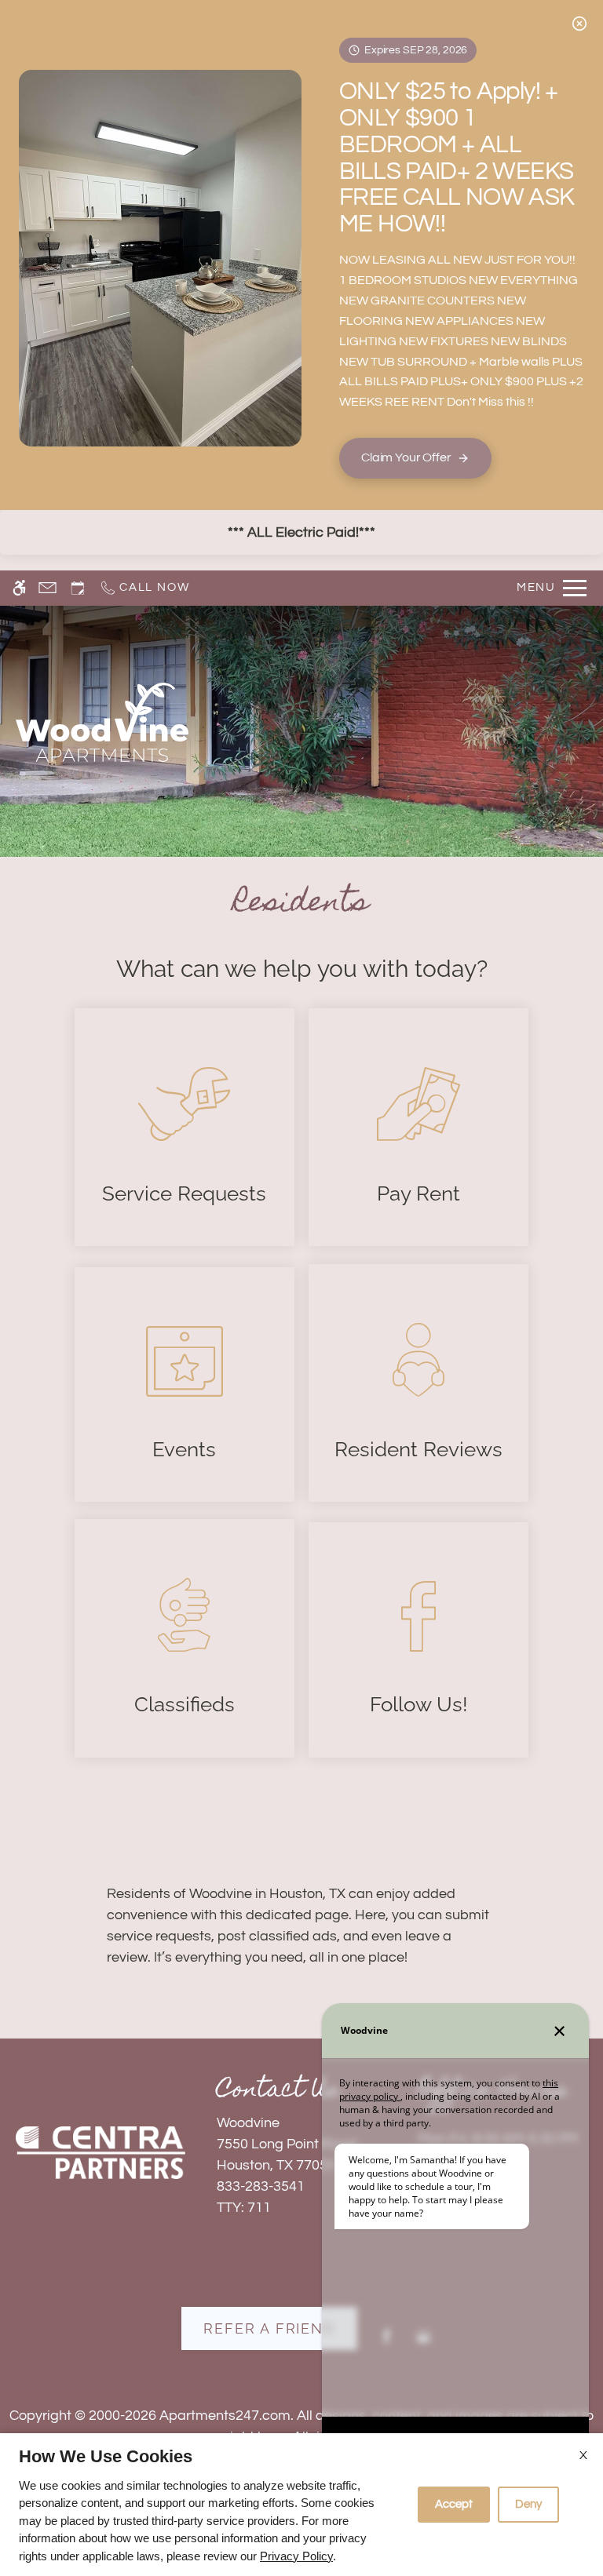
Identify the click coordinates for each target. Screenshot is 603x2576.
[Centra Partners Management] (100, 2153)
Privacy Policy (296, 2556)
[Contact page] (48, 588)
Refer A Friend (269, 2328)
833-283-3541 (261, 2186)
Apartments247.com (225, 2416)
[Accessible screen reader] (19, 588)
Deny (528, 2504)
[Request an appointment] (78, 588)
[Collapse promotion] (579, 24)
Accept (454, 2504)
